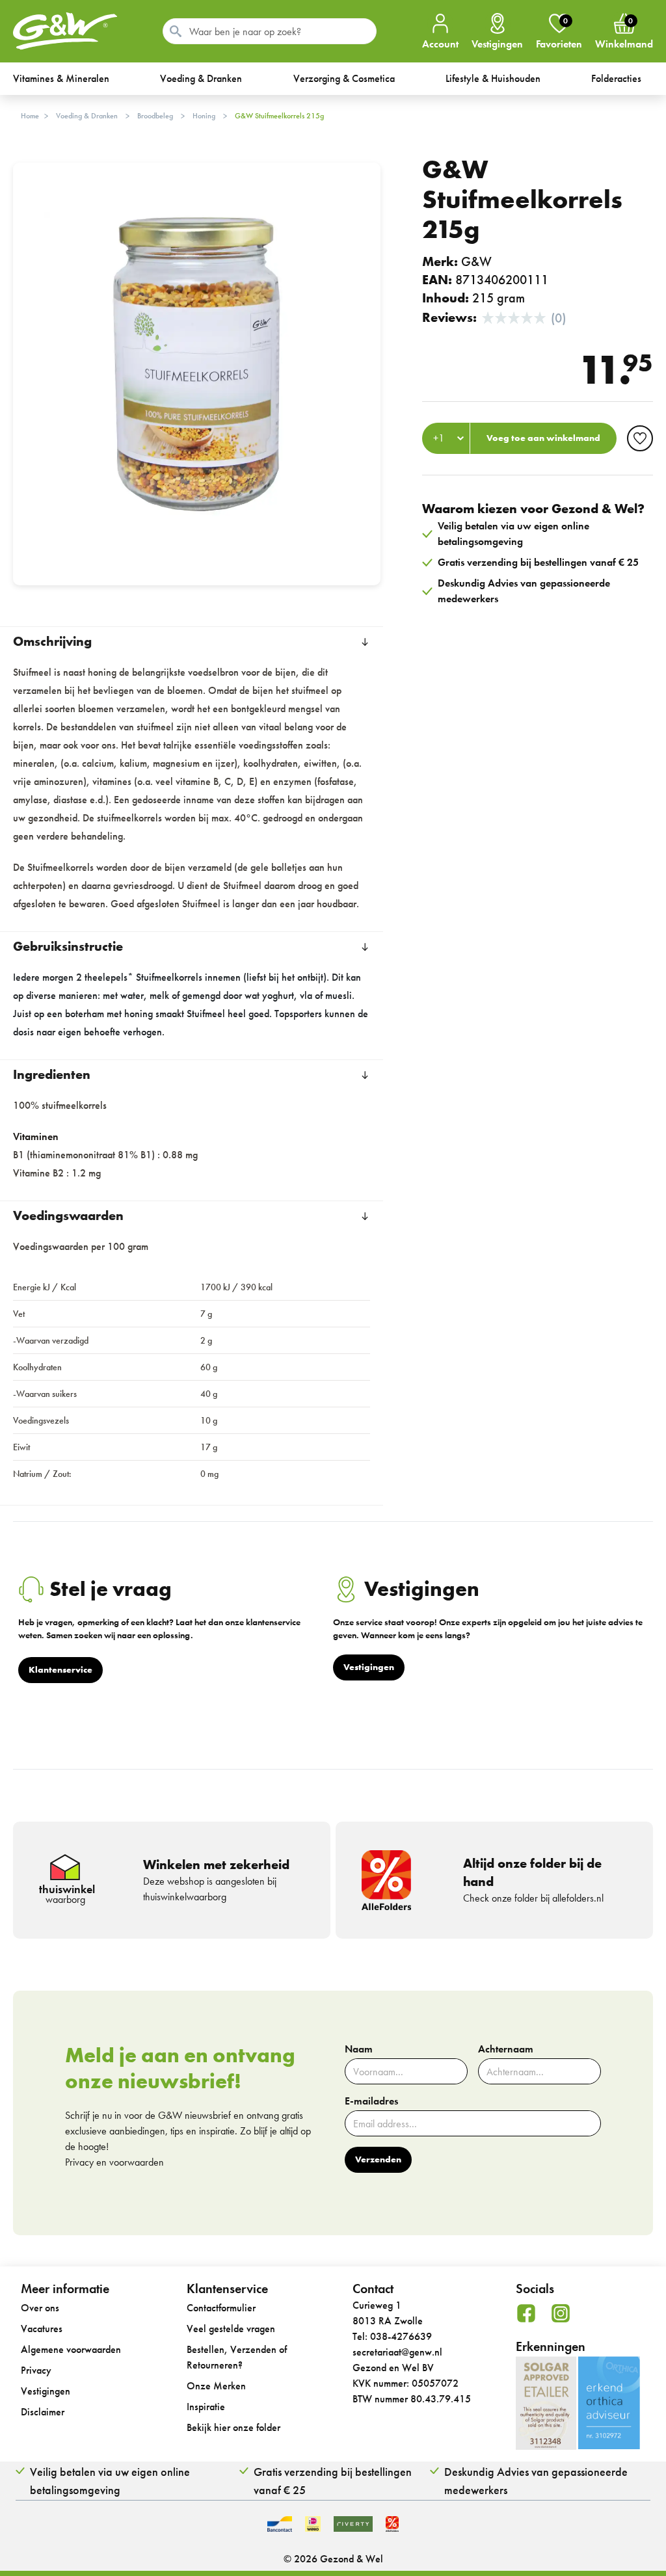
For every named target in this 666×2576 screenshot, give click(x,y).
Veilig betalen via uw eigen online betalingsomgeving (110, 2481)
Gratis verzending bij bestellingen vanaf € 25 (333, 2481)
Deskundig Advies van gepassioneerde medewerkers (536, 2481)
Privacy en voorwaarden (114, 2162)
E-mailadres (371, 2101)
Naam (359, 2049)
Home (30, 116)
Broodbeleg (155, 116)
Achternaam (506, 2049)
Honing (204, 116)
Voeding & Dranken (87, 116)
